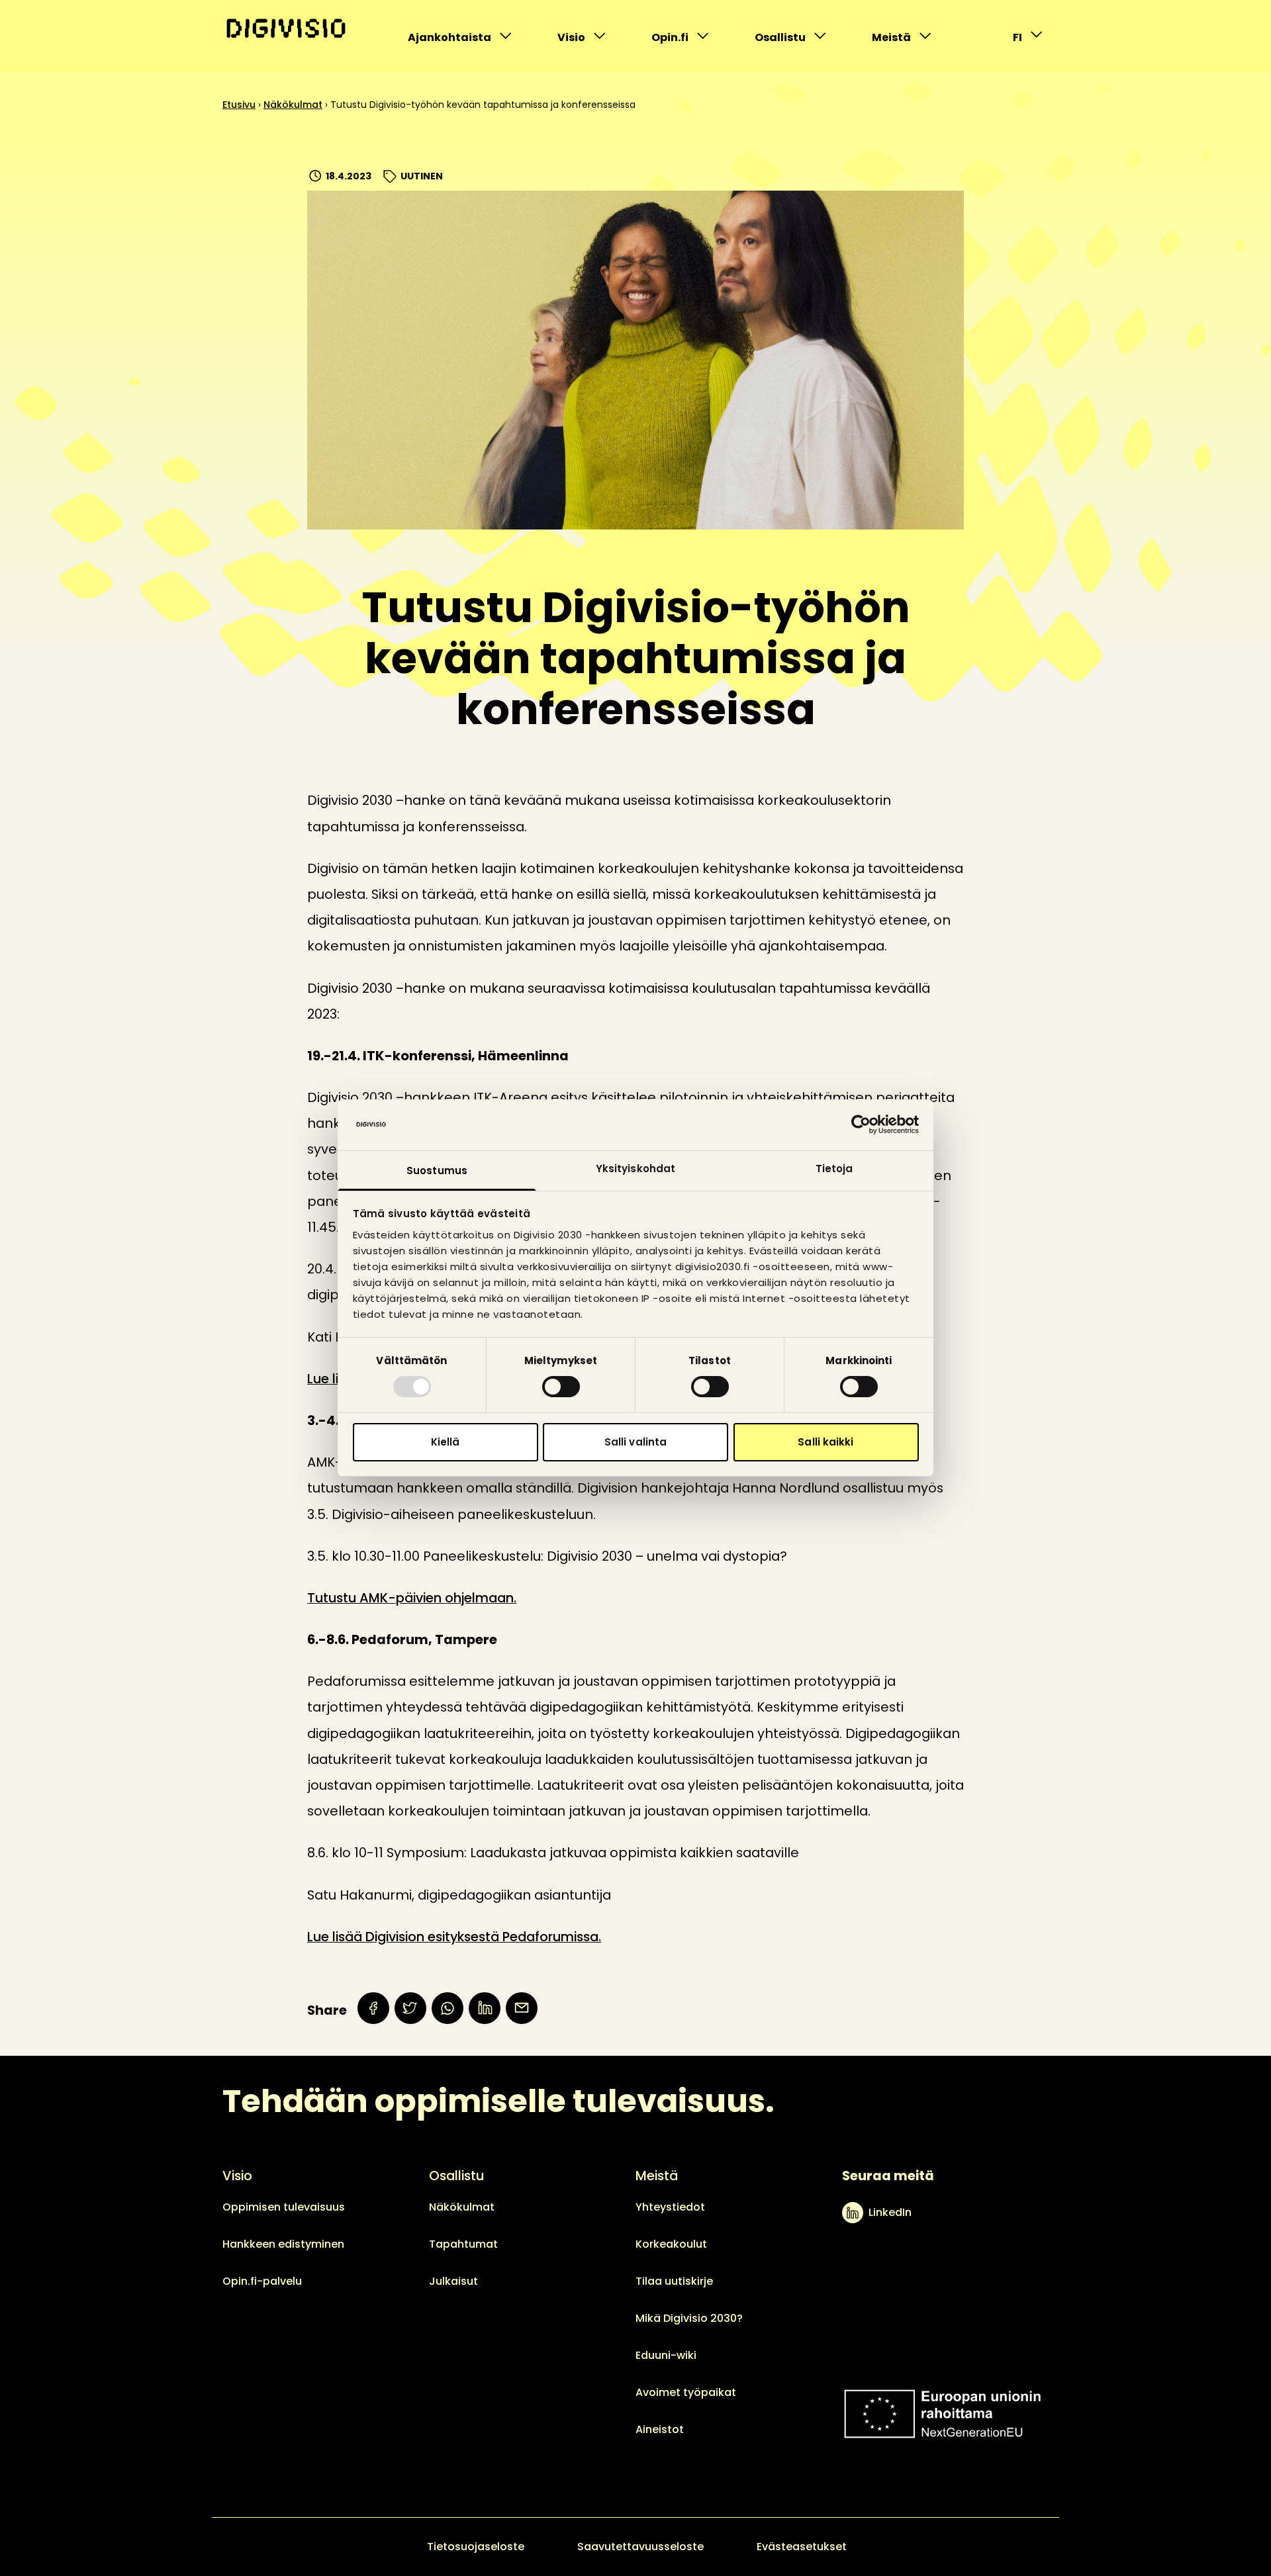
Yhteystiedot (670, 2207)
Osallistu (782, 41)
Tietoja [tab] (834, 1169)
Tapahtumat (463, 2244)
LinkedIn (890, 2212)
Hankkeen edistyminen (283, 2244)
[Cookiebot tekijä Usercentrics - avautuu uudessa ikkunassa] (861, 1125)
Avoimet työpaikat (686, 2392)
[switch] (561, 1387)
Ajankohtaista (449, 41)
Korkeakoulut (671, 2244)
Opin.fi (679, 41)
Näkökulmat (293, 105)
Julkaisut (453, 2281)
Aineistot (660, 2429)
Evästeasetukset (802, 2547)
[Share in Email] (522, 2008)
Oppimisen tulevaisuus (284, 2207)
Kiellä (446, 1442)
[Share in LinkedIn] (485, 2008)
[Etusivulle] (286, 28)
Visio (585, 41)
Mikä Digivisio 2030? (689, 2318)
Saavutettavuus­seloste (640, 2547)
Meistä (899, 41)
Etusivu (239, 105)
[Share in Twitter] (410, 2008)
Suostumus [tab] (437, 1171)
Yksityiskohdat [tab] (635, 1169)
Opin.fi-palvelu (262, 2281)
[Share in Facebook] (373, 2008)
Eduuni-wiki (666, 2355)
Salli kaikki (825, 1442)
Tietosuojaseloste (476, 2547)
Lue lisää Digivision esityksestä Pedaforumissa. (454, 1937)
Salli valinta (635, 1442)
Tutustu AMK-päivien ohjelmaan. (412, 1598)
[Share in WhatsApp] (447, 2008)
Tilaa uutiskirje (674, 2281)
